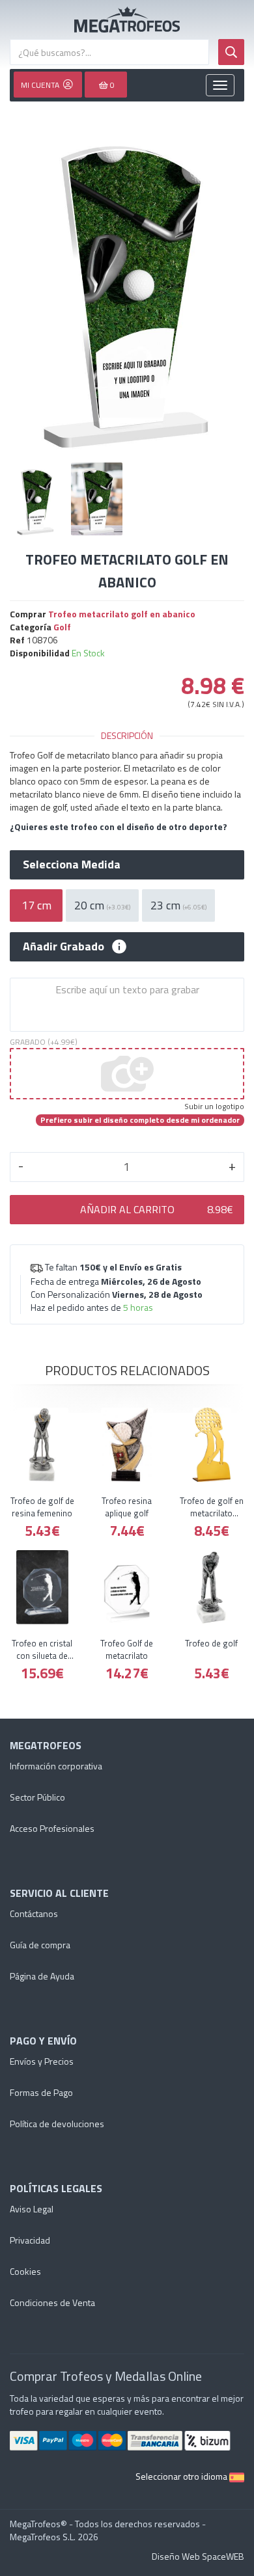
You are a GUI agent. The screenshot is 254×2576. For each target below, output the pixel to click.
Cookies (25, 2271)
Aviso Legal (32, 2209)
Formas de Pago (41, 2092)
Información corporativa (56, 1766)
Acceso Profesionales (52, 1828)
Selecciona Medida (72, 865)
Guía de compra (40, 1945)
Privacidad (30, 2240)
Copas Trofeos (127, 20)
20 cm (102, 905)
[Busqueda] (231, 52)
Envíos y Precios (42, 2061)
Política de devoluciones (57, 2124)
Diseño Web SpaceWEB (198, 2556)
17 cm (36, 905)
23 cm (178, 905)
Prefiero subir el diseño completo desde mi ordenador (140, 1120)
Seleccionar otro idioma (182, 2476)
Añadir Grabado (63, 946)
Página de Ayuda (42, 1976)
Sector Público (37, 1797)
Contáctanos (34, 1913)
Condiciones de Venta (52, 2302)
